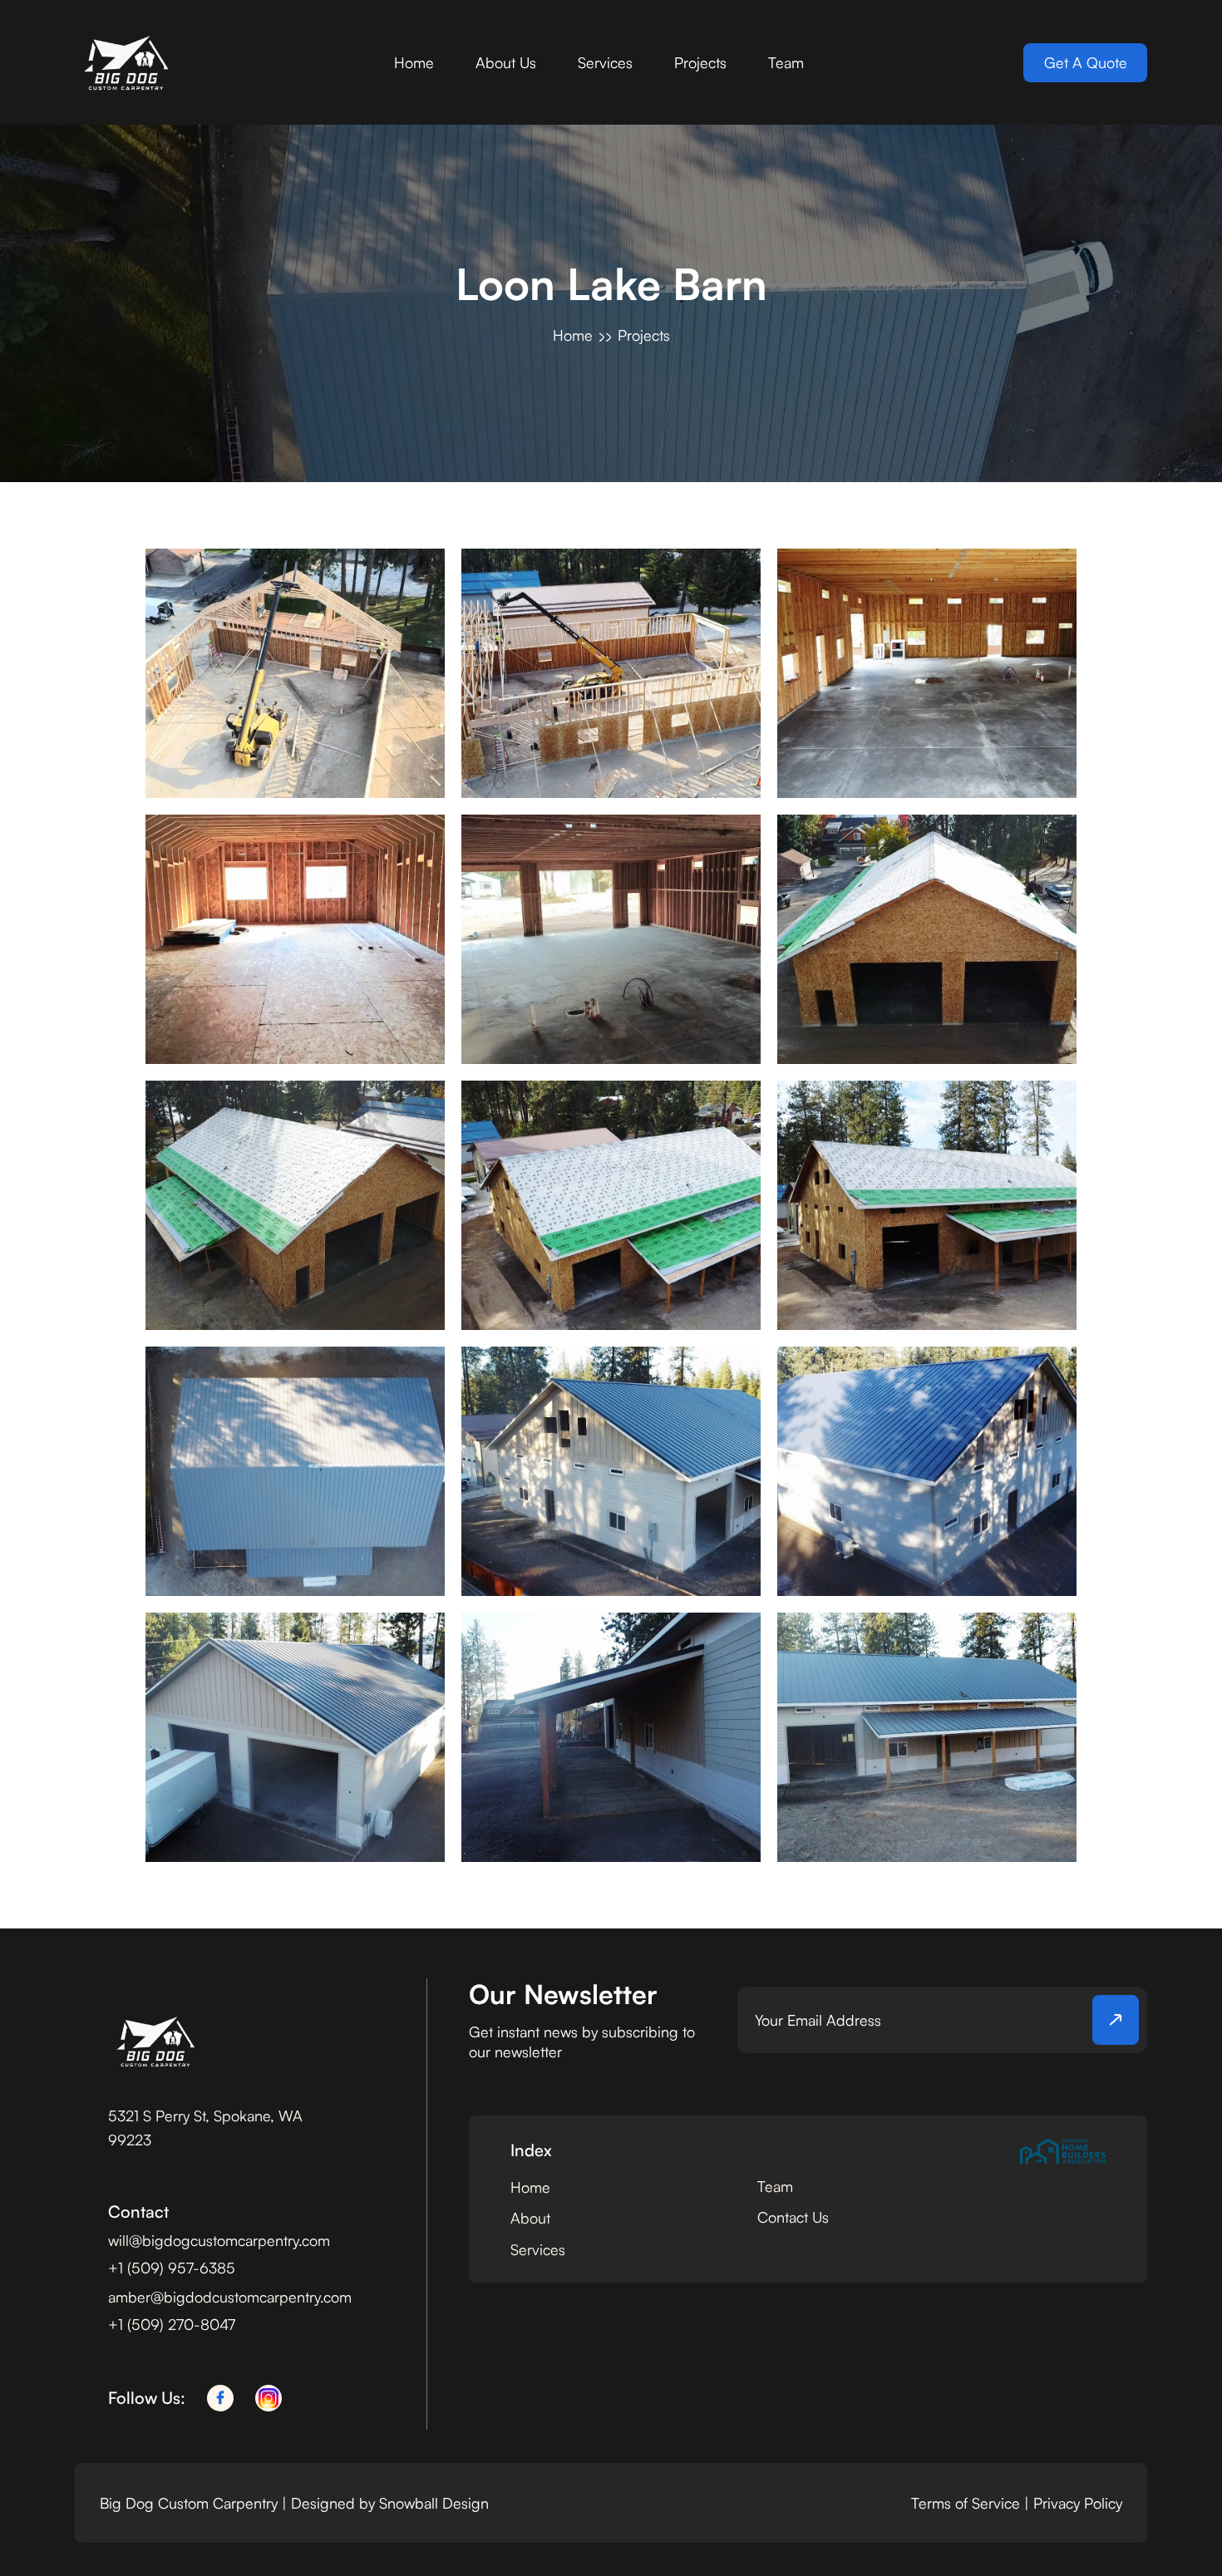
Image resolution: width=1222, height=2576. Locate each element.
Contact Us (793, 2217)
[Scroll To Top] (1178, 2532)
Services (605, 62)
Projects (700, 62)
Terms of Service (966, 2503)
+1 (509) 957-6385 (172, 2268)
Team (786, 62)
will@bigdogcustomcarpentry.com (219, 2240)
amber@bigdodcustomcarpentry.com (230, 2297)
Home (414, 62)
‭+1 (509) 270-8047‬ (172, 2324)
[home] (125, 62)
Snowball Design (434, 2503)
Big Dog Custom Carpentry (191, 2503)
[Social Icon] (220, 2398)
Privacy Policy (1078, 2503)
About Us (506, 62)
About (530, 2218)
